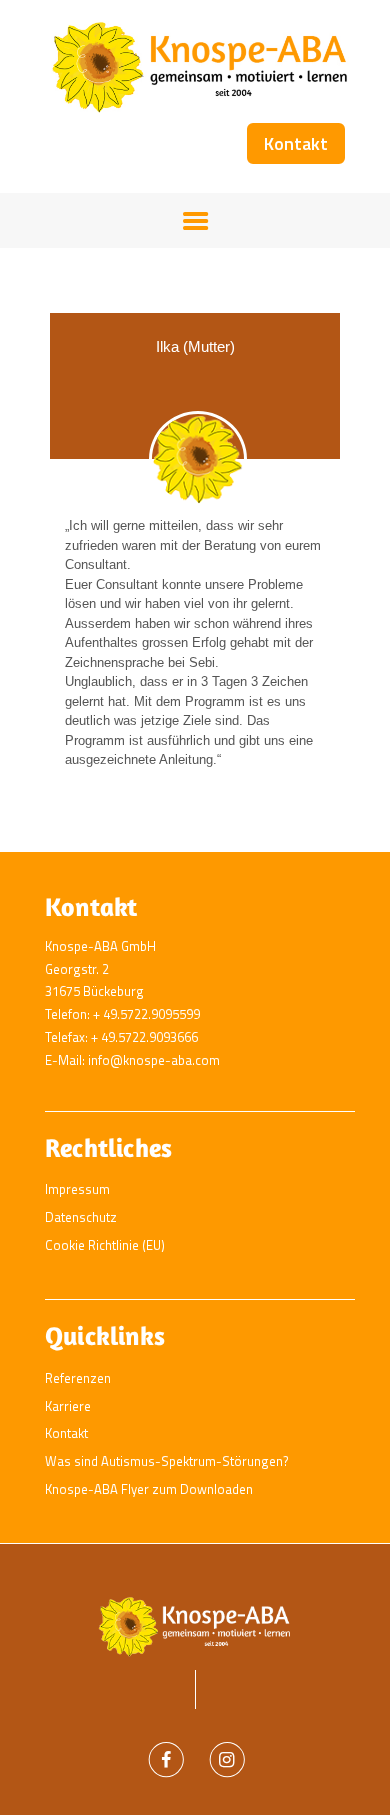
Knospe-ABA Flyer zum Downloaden (149, 1489)
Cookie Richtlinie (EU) (105, 1245)
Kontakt (66, 1433)
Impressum (77, 1189)
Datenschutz (81, 1217)
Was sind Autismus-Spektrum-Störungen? (167, 1461)
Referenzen (78, 1378)
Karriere (68, 1406)
